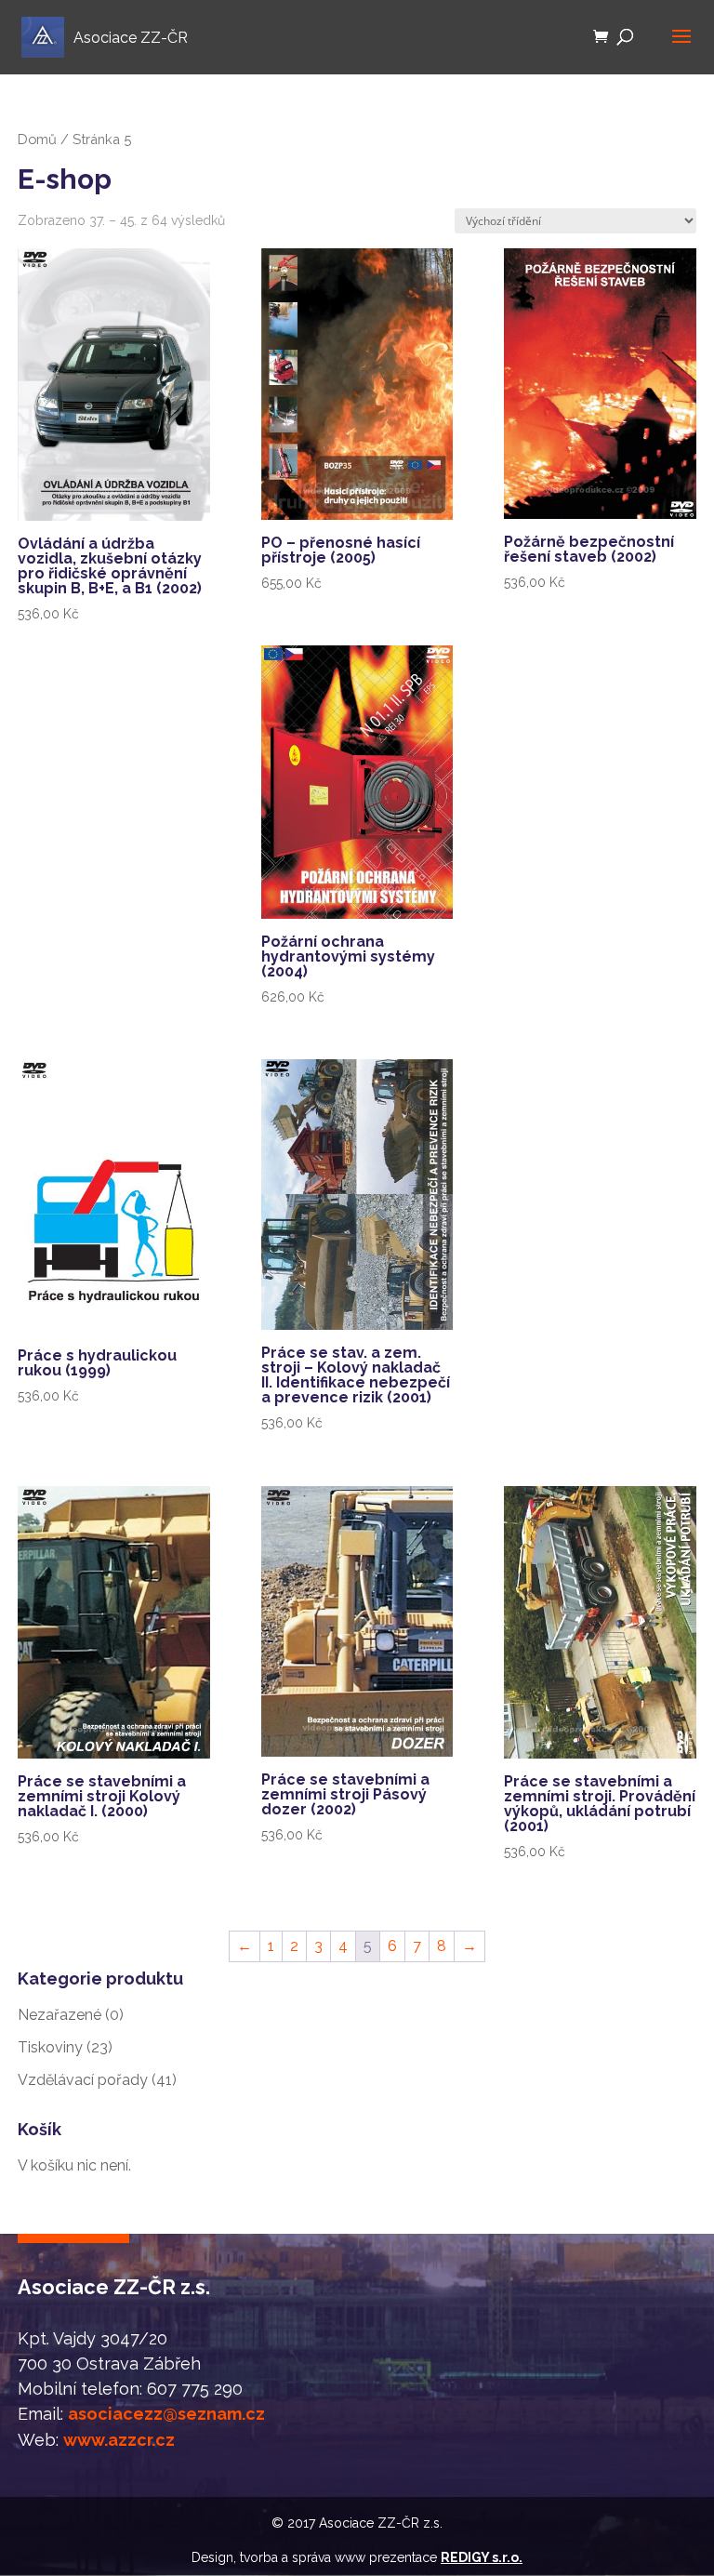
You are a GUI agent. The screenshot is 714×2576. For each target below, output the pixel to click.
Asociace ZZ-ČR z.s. (381, 2523)
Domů (37, 139)
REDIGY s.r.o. (482, 2557)
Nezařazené (59, 2015)
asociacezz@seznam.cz (166, 2414)
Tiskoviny (50, 2047)
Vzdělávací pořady (83, 2080)
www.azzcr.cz (119, 2440)
